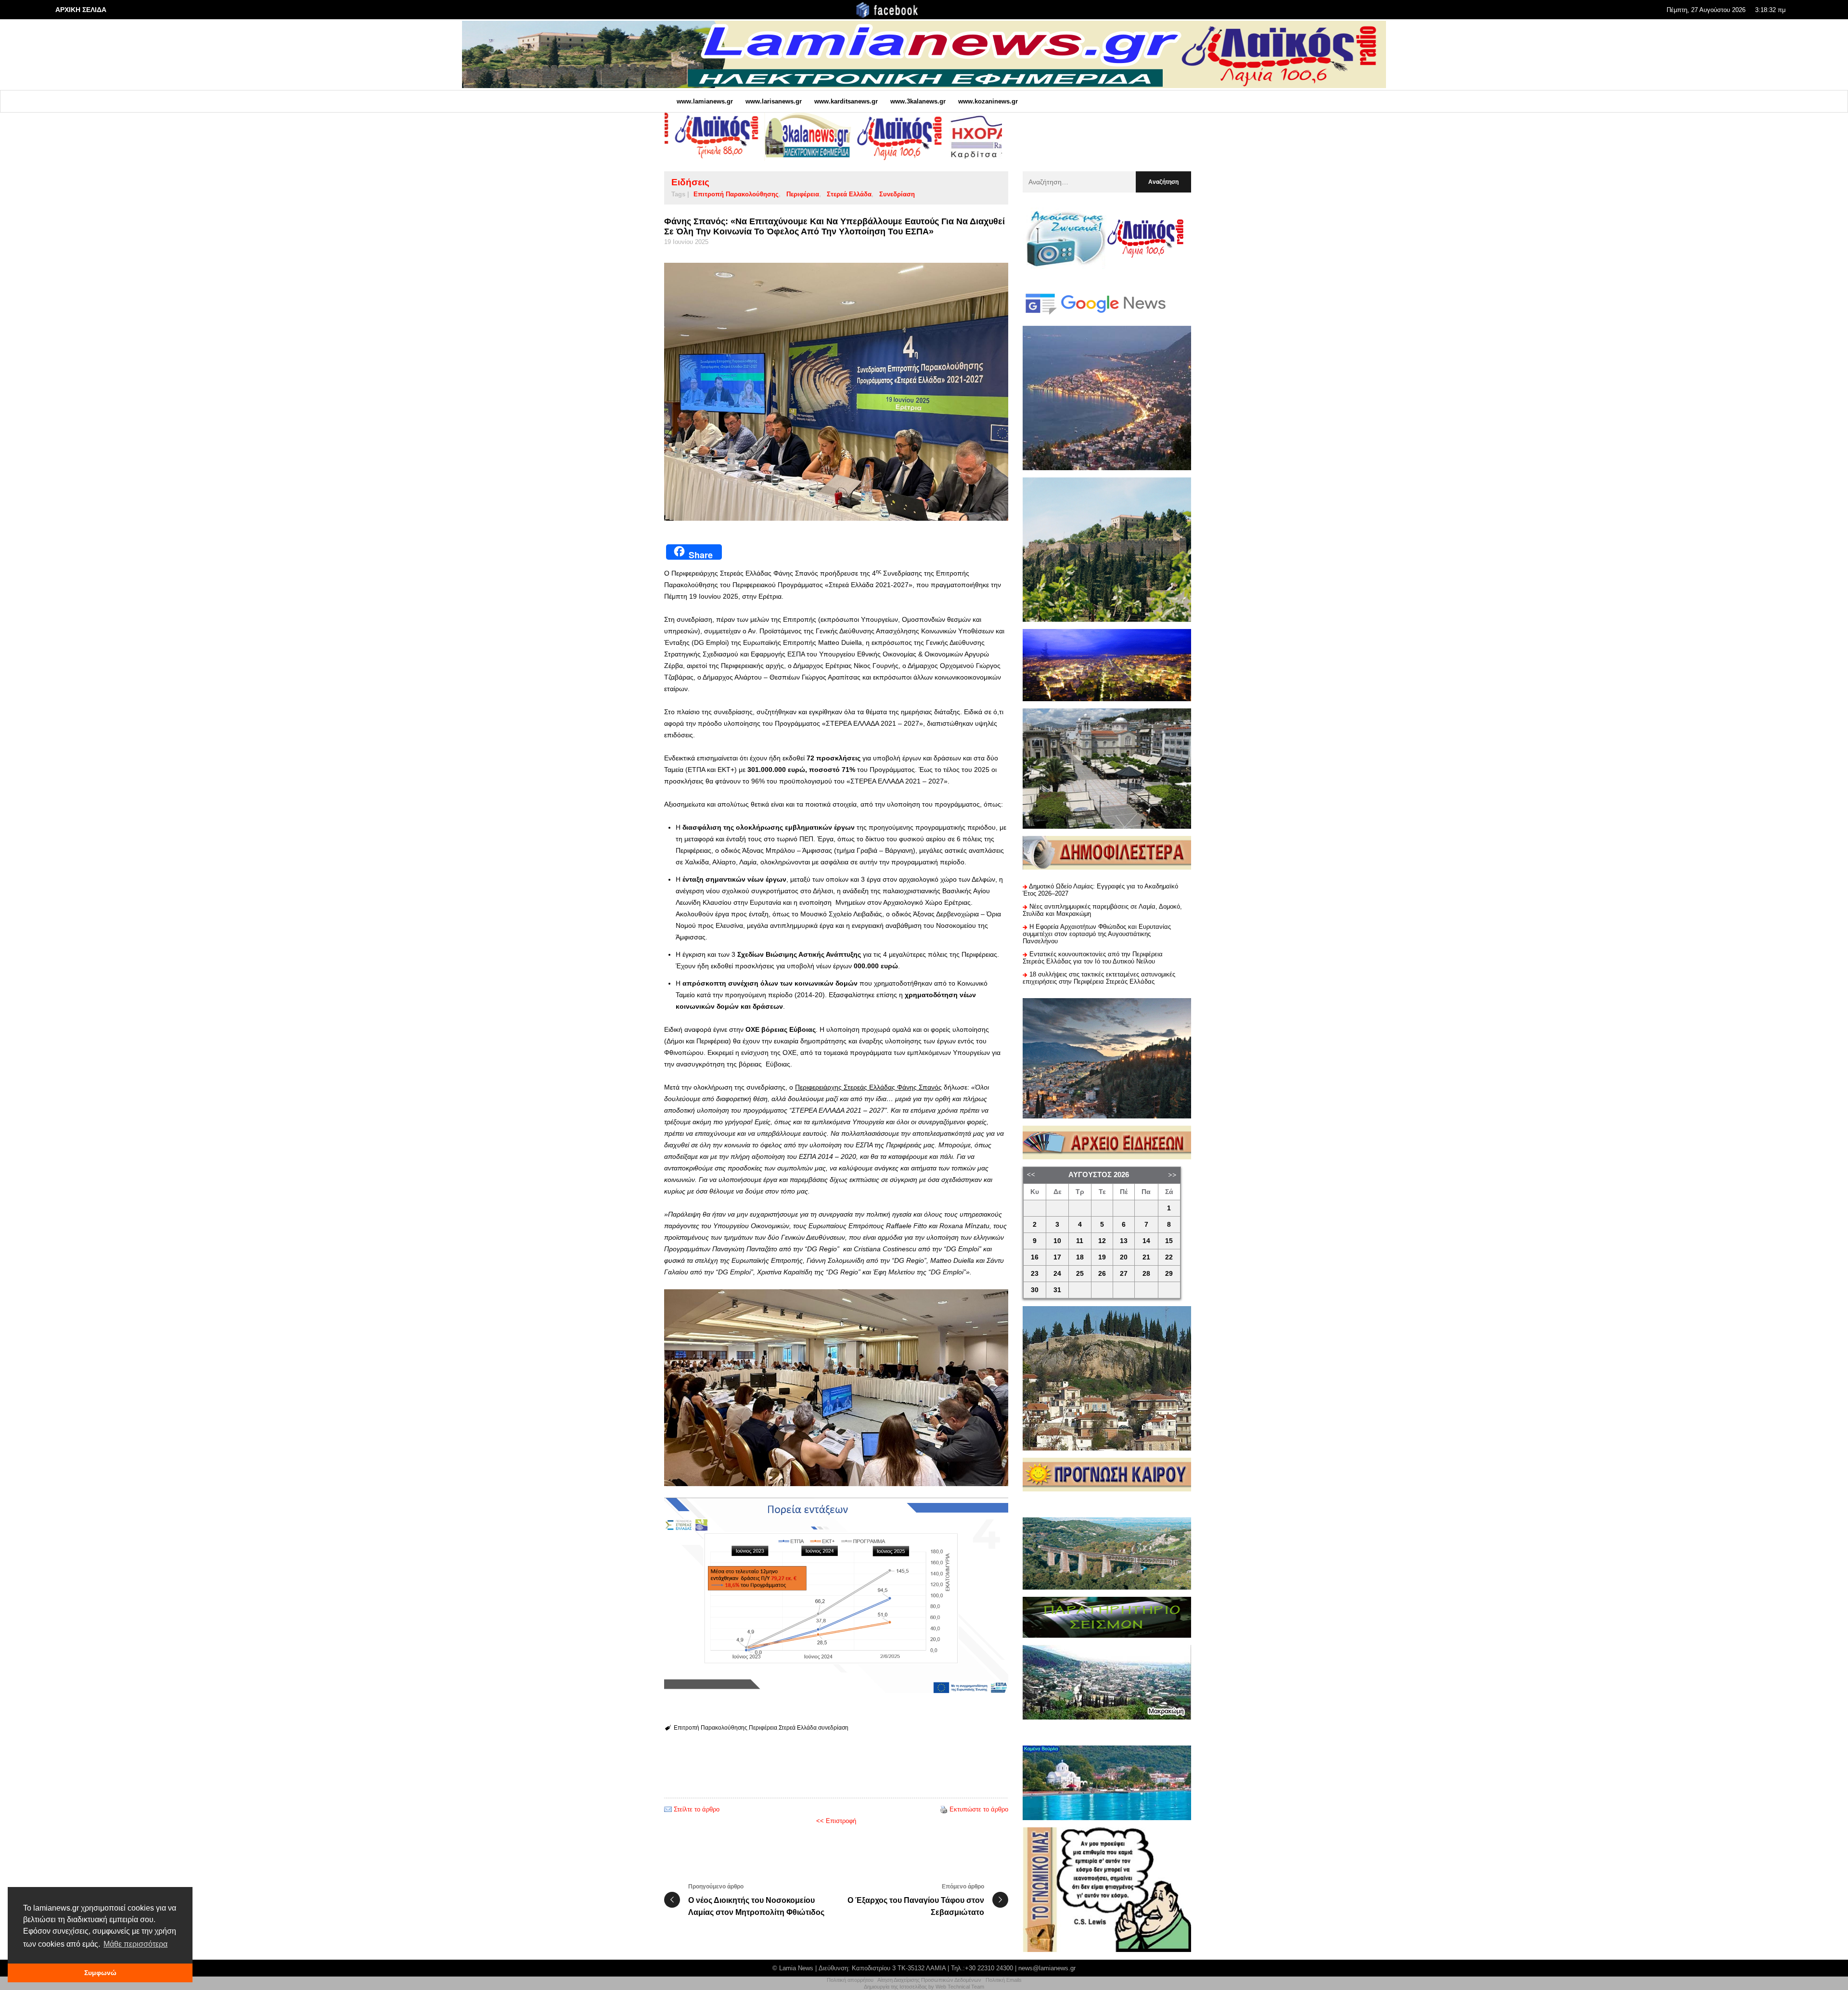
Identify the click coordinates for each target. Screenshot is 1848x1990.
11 (1080, 1241)
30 (1035, 1290)
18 (1080, 1257)
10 (1057, 1241)
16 (1035, 1257)
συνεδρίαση (897, 194)
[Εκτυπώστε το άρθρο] (944, 1809)
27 (1124, 1274)
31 (1057, 1290)
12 (1102, 1241)
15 (1169, 1241)
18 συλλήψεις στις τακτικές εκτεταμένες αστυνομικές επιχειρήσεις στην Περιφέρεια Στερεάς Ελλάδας (1099, 978)
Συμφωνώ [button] (100, 1973)
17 (1057, 1257)
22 (1169, 1257)
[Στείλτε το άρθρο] (668, 1809)
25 (1080, 1274)
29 (1169, 1274)
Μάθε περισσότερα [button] (135, 1944)
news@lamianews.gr (1047, 1968)
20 (1124, 1257)
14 (1146, 1241)
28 (1146, 1274)
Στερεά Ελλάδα (849, 194)
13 (1124, 1241)
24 (1057, 1274)
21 (1146, 1257)
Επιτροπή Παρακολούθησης (736, 194)
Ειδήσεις (690, 182)
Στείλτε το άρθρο (697, 1809)
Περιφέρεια (803, 194)
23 (1035, 1274)
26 (1102, 1274)
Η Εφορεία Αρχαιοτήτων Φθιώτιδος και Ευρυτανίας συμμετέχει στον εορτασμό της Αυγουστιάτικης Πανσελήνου (1097, 934)
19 (1102, 1257)
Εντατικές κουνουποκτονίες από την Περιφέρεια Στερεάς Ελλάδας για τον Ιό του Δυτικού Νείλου (1093, 958)
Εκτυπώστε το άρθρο (979, 1809)
